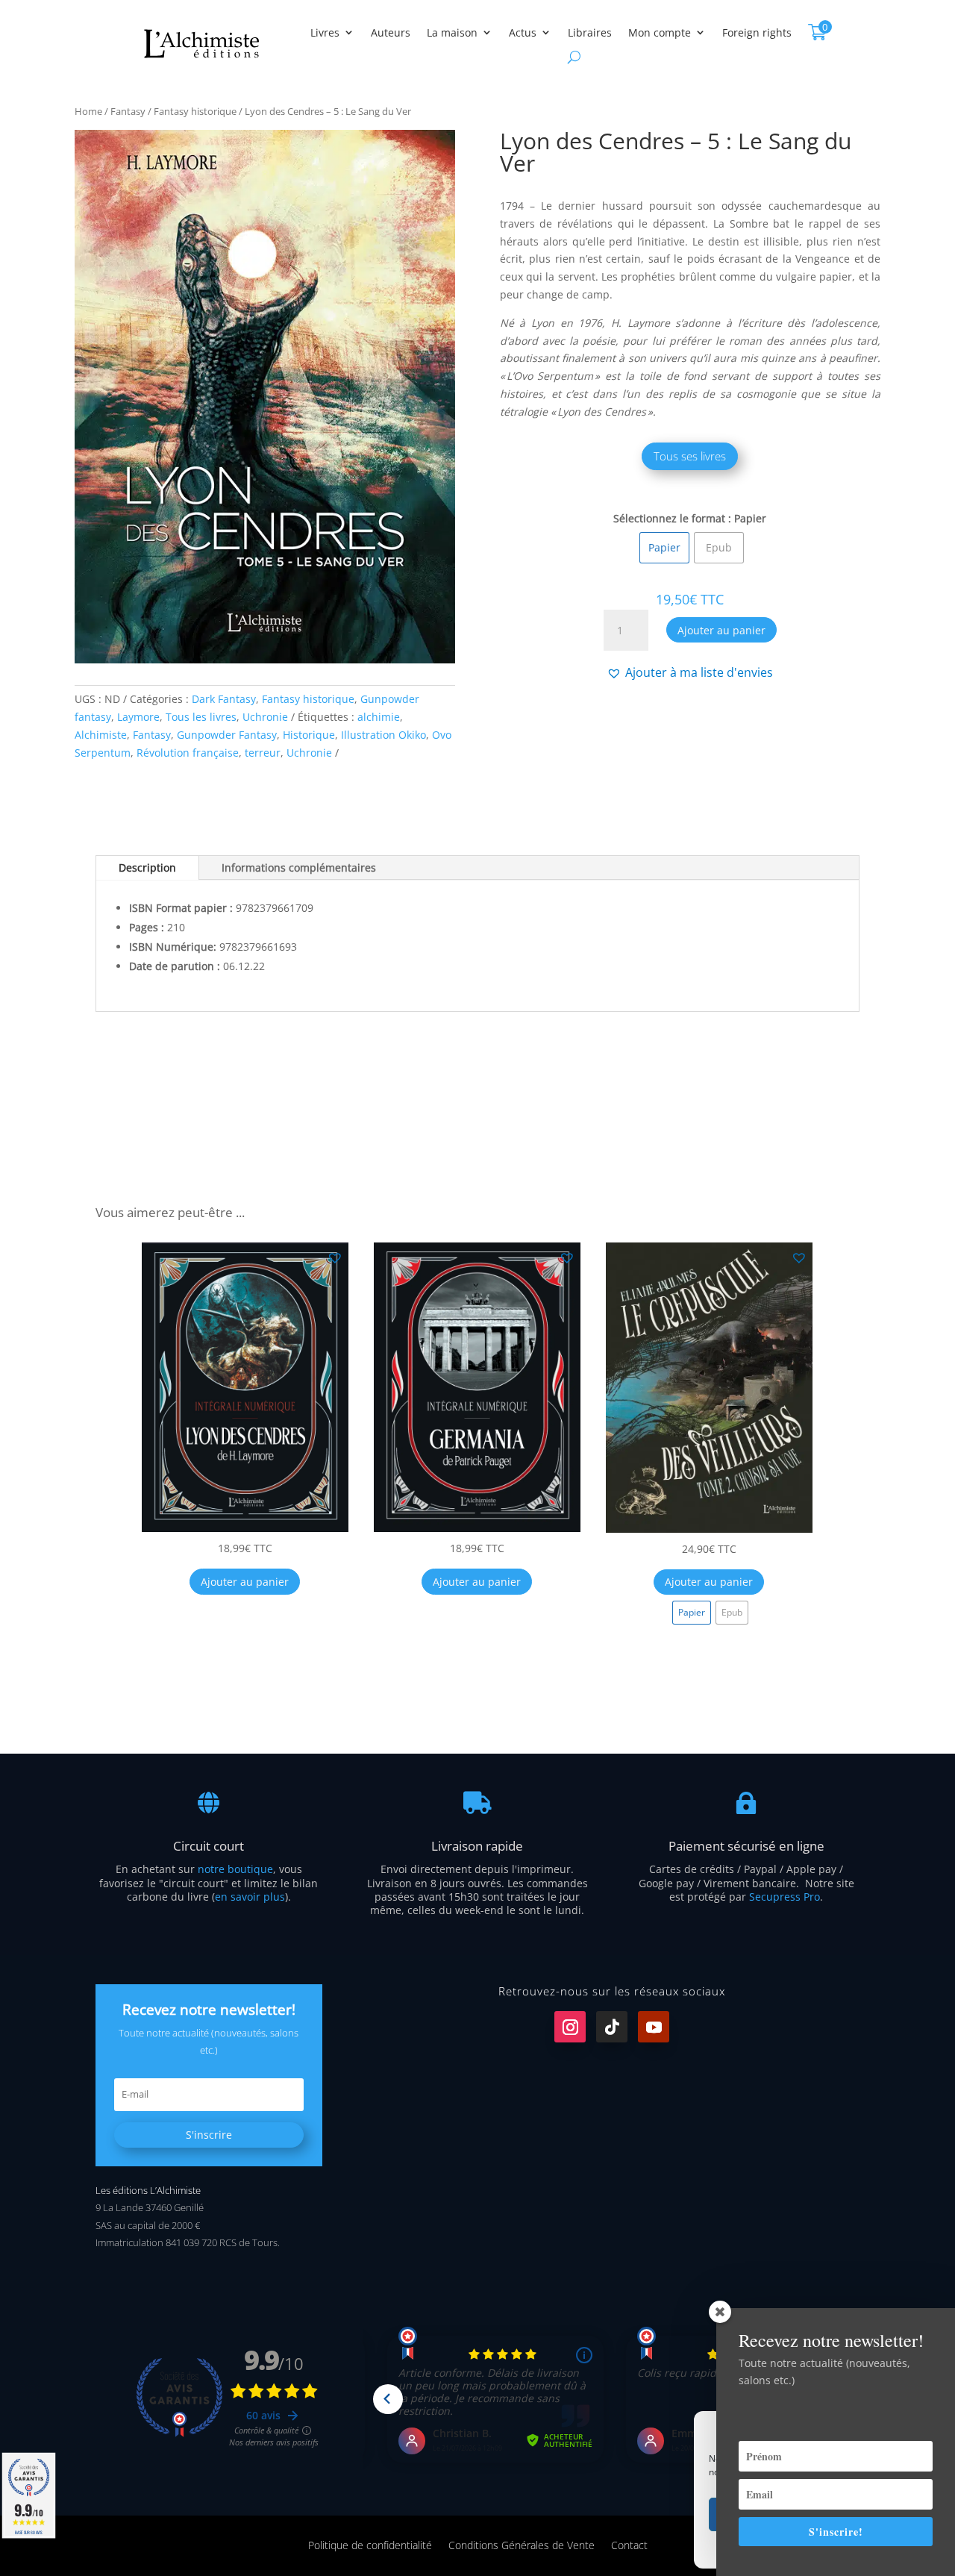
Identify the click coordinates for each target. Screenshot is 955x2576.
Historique (309, 735)
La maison (452, 32)
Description (147, 867)
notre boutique (235, 1869)
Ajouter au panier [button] (245, 1582)
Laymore (138, 717)
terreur (263, 753)
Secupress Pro (785, 1897)
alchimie (379, 717)
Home (88, 111)
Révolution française (188, 753)
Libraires (590, 32)
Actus (523, 32)
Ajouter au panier (721, 630)
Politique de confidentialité (370, 2544)
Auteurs (391, 32)
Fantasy (128, 111)
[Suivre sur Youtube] (654, 2027)
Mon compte (660, 32)
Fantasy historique (195, 111)
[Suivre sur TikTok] (612, 2027)
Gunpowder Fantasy (227, 735)
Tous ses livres (690, 456)
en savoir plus (250, 1897)
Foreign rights (757, 32)
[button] (690, 672)
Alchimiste (101, 735)
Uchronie (265, 717)
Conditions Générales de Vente (522, 2544)
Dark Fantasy (224, 699)
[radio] (664, 548)
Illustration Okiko (383, 735)
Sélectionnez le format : (672, 518)
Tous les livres (201, 717)
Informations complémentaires (299, 867)
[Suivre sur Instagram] (570, 2027)
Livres (325, 32)
